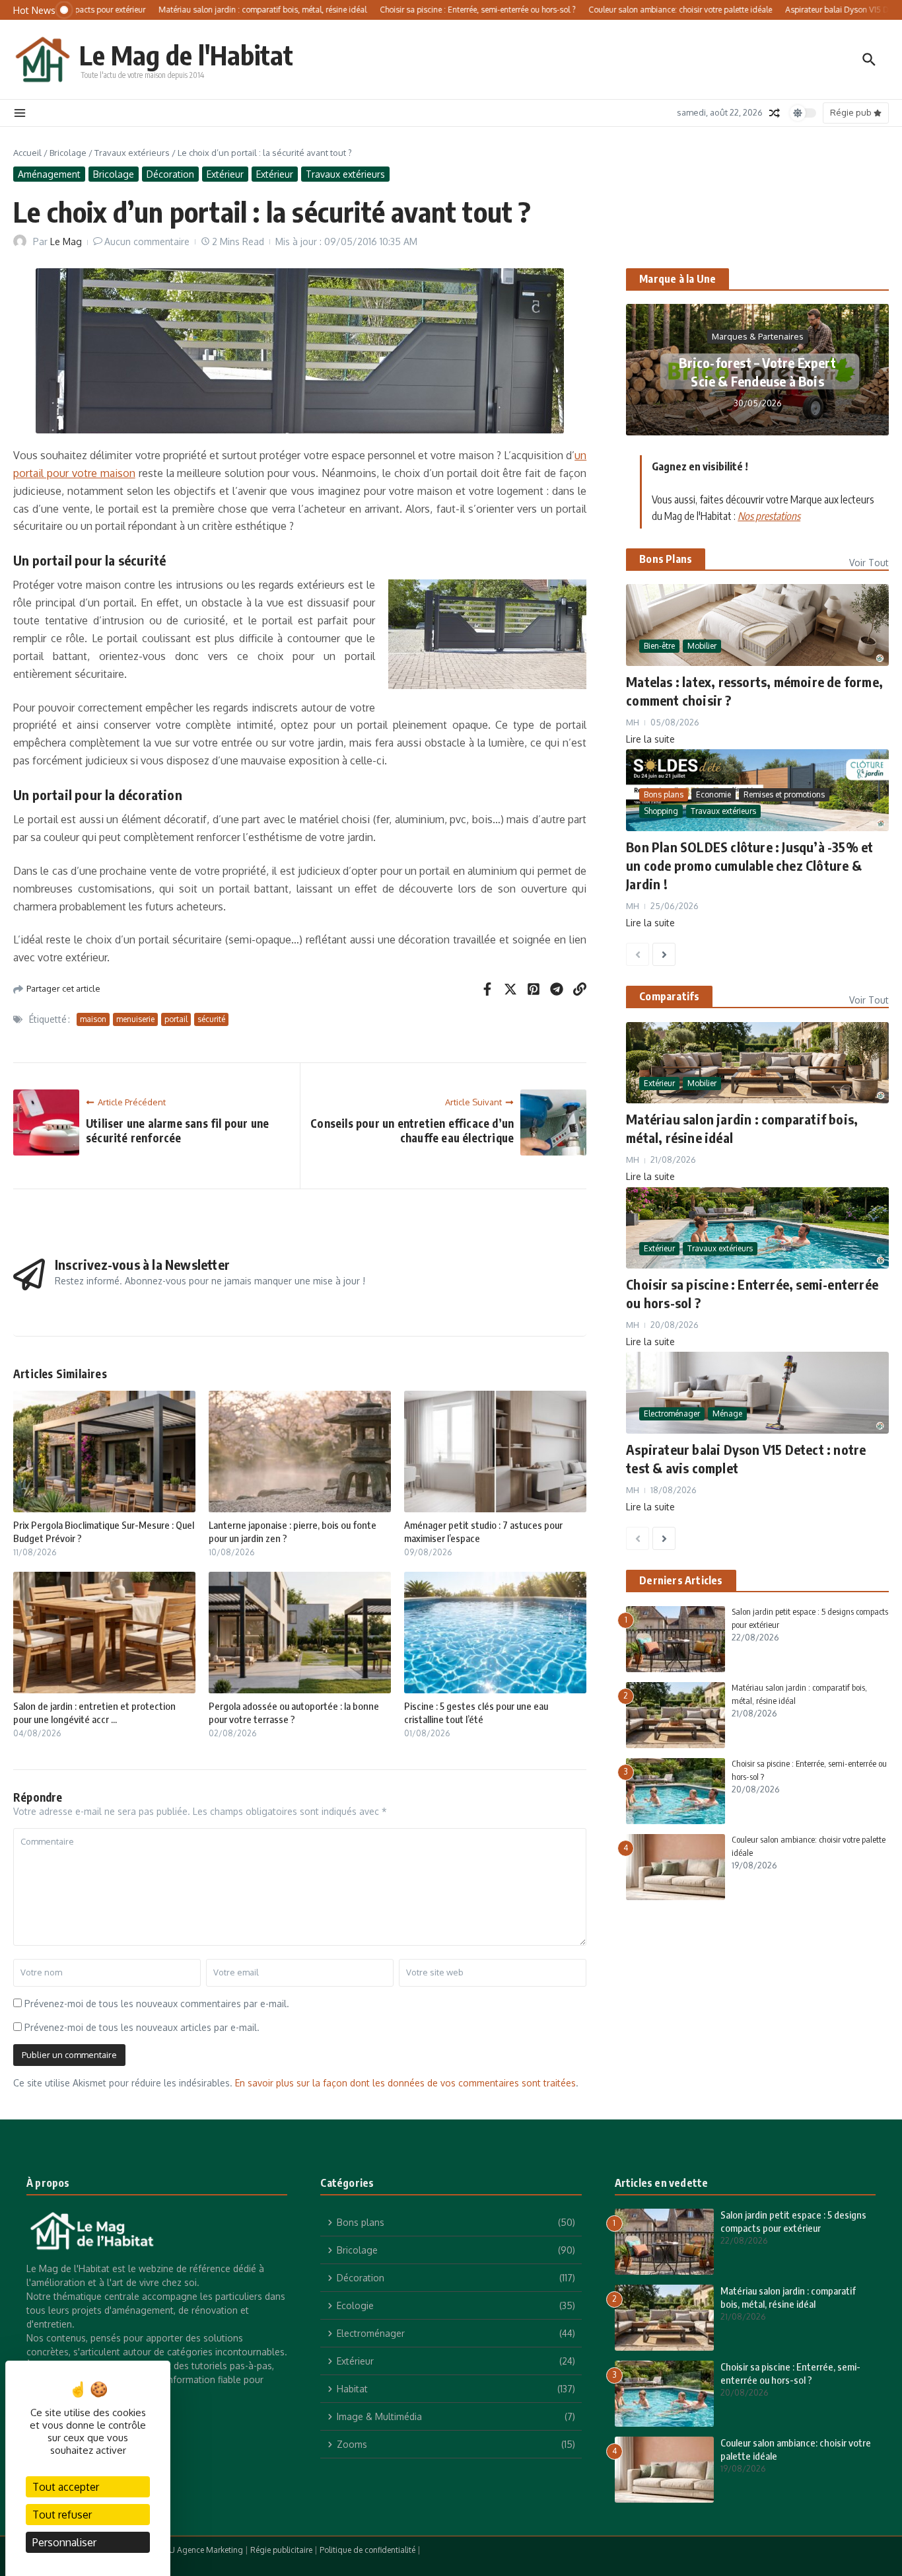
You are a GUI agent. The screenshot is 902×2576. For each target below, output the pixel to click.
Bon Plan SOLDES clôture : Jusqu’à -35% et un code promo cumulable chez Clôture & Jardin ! (749, 865)
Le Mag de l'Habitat (186, 55)
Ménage (727, 1414)
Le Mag (66, 241)
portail (176, 1019)
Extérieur (225, 174)
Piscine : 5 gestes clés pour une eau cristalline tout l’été (476, 1712)
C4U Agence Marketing (201, 2550)
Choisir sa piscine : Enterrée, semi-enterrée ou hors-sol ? (790, 2373)
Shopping (661, 811)
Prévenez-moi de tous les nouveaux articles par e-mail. (142, 2027)
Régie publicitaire (281, 2550)
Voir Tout (869, 563)
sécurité (211, 1019)
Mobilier (702, 646)
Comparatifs (669, 996)
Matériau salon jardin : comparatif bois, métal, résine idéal (788, 2297)
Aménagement (49, 174)
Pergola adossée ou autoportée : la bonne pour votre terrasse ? (294, 1712)
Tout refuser (62, 2515)
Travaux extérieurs (132, 153)
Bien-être (659, 646)
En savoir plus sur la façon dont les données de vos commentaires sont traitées (405, 2083)
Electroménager (672, 1414)
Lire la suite (650, 739)
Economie (713, 794)
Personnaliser (64, 2542)
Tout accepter (66, 2487)
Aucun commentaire (147, 241)
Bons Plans (666, 559)
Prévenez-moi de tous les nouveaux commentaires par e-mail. (157, 2004)
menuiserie (135, 1019)
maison (93, 1019)
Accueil (27, 153)
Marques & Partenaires (758, 336)
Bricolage (68, 153)
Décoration (170, 174)
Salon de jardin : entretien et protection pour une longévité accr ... (94, 1712)
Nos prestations (769, 516)
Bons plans (664, 794)
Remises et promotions (784, 794)
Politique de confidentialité (367, 2550)
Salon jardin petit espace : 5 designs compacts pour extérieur (793, 2221)
